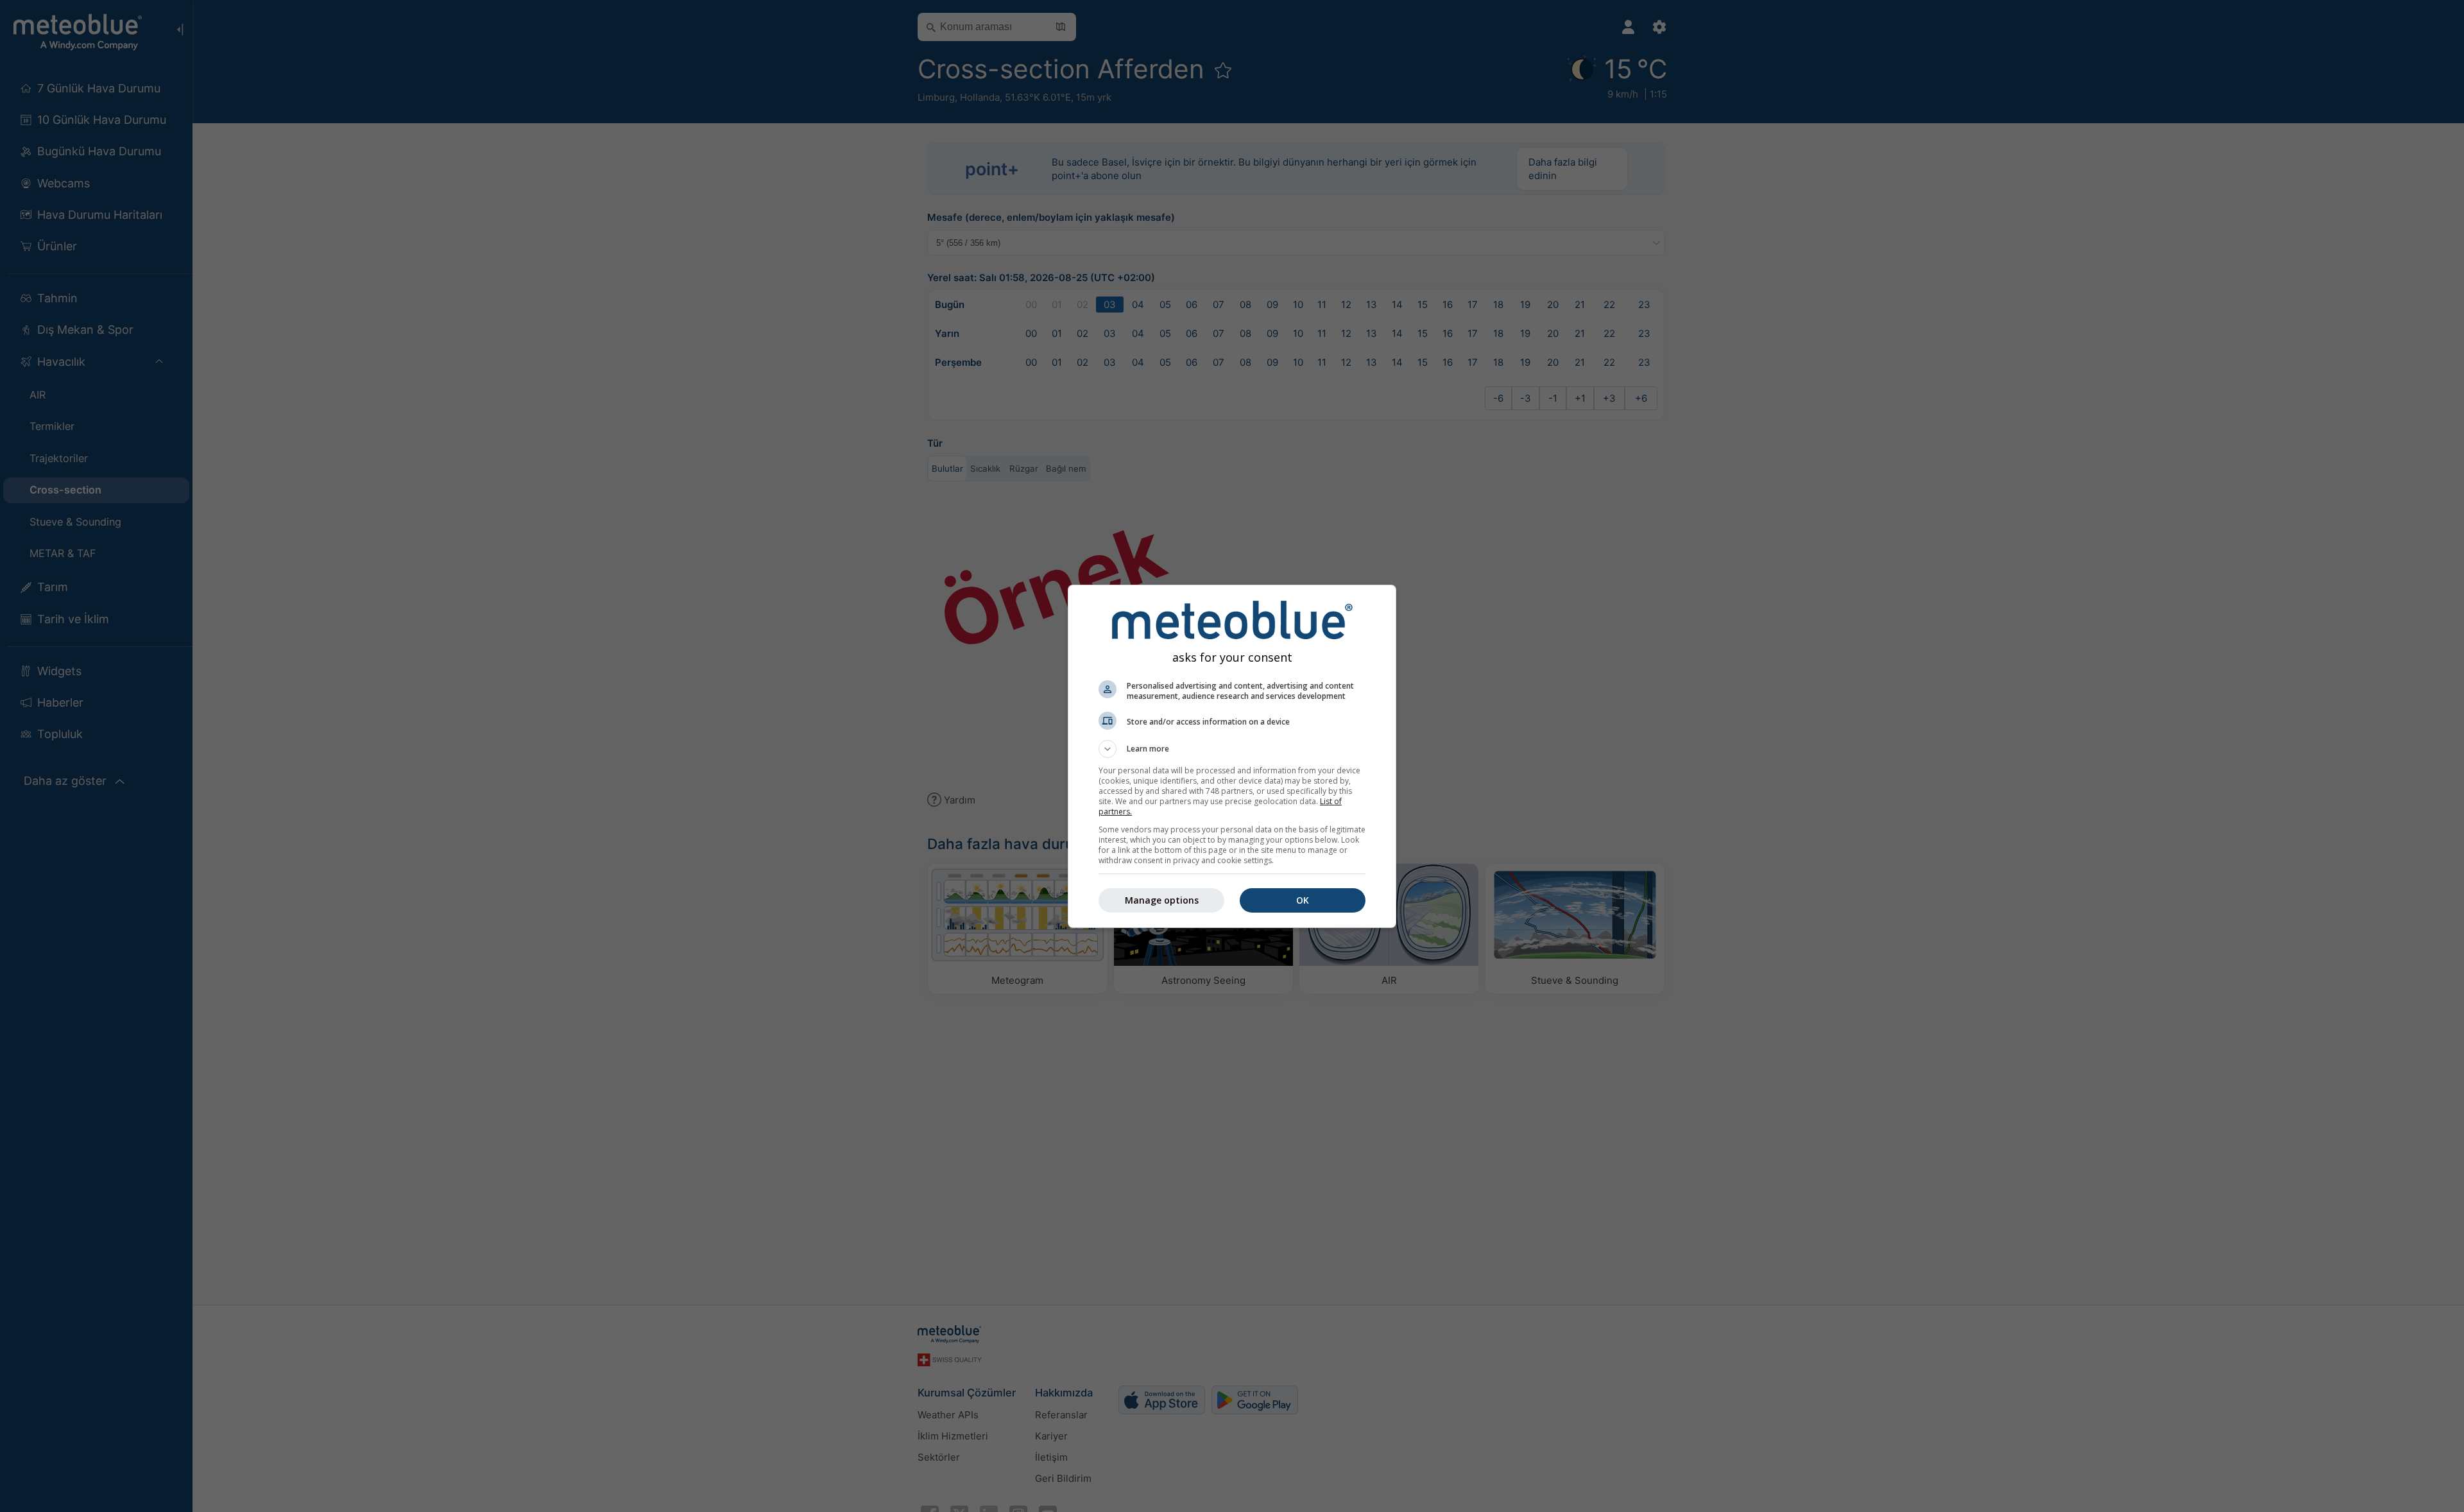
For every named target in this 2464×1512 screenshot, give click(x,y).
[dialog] (1232, 756)
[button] (1232, 749)
